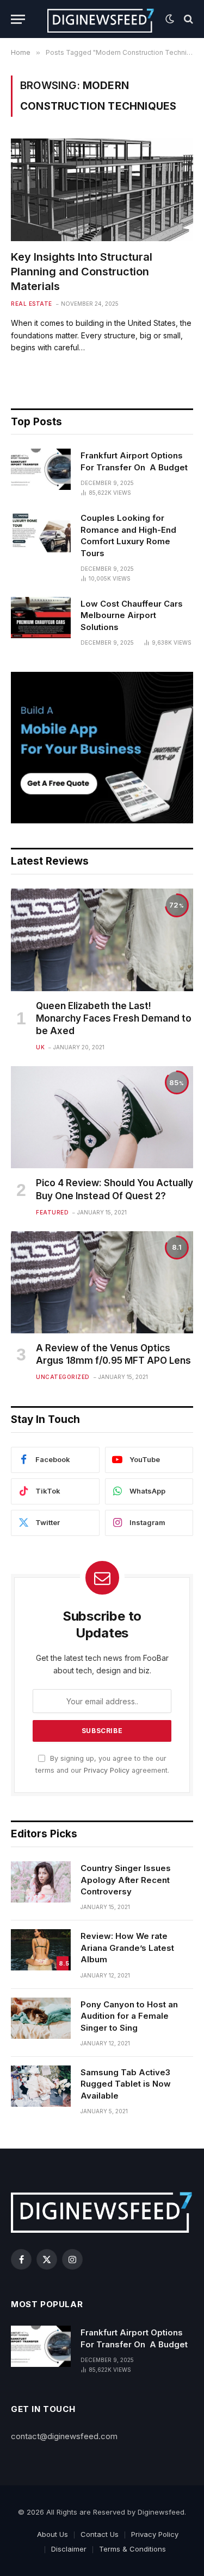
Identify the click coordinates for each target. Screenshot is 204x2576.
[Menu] (18, 19)
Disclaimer (69, 2549)
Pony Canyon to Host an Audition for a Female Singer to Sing (129, 2016)
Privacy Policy (107, 1770)
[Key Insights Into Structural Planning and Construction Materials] (102, 190)
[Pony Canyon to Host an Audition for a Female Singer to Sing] (41, 2018)
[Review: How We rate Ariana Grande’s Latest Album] (41, 1950)
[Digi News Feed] (101, 19)
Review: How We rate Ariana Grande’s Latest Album (127, 1948)
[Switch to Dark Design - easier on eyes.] (170, 19)
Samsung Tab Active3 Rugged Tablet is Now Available (126, 2084)
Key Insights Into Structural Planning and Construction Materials (82, 272)
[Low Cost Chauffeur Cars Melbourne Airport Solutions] (41, 618)
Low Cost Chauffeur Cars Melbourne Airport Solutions (132, 615)
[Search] (187, 19)
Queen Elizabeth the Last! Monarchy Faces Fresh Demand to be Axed (114, 1018)
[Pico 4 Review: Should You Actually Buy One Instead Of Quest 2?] (102, 1117)
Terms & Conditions (132, 2549)
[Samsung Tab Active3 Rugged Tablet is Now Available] (41, 2086)
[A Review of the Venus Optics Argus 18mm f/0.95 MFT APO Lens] (102, 1282)
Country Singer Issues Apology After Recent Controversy (126, 1880)
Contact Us (100, 2534)
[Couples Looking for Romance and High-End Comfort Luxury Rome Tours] (41, 532)
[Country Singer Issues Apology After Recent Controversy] (41, 1882)
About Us (52, 2534)
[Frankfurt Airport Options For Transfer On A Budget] (41, 469)
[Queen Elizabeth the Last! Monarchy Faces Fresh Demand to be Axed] (102, 940)
